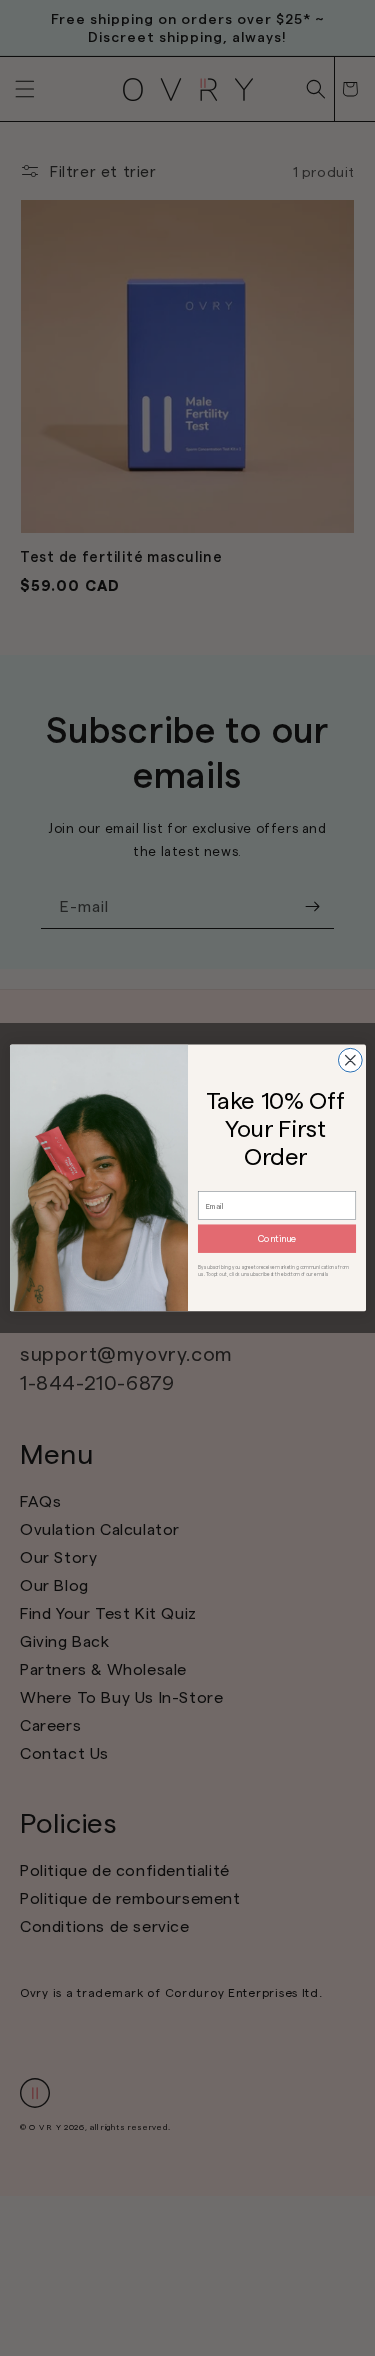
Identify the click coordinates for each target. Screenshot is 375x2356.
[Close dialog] (350, 1060)
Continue (276, 1238)
